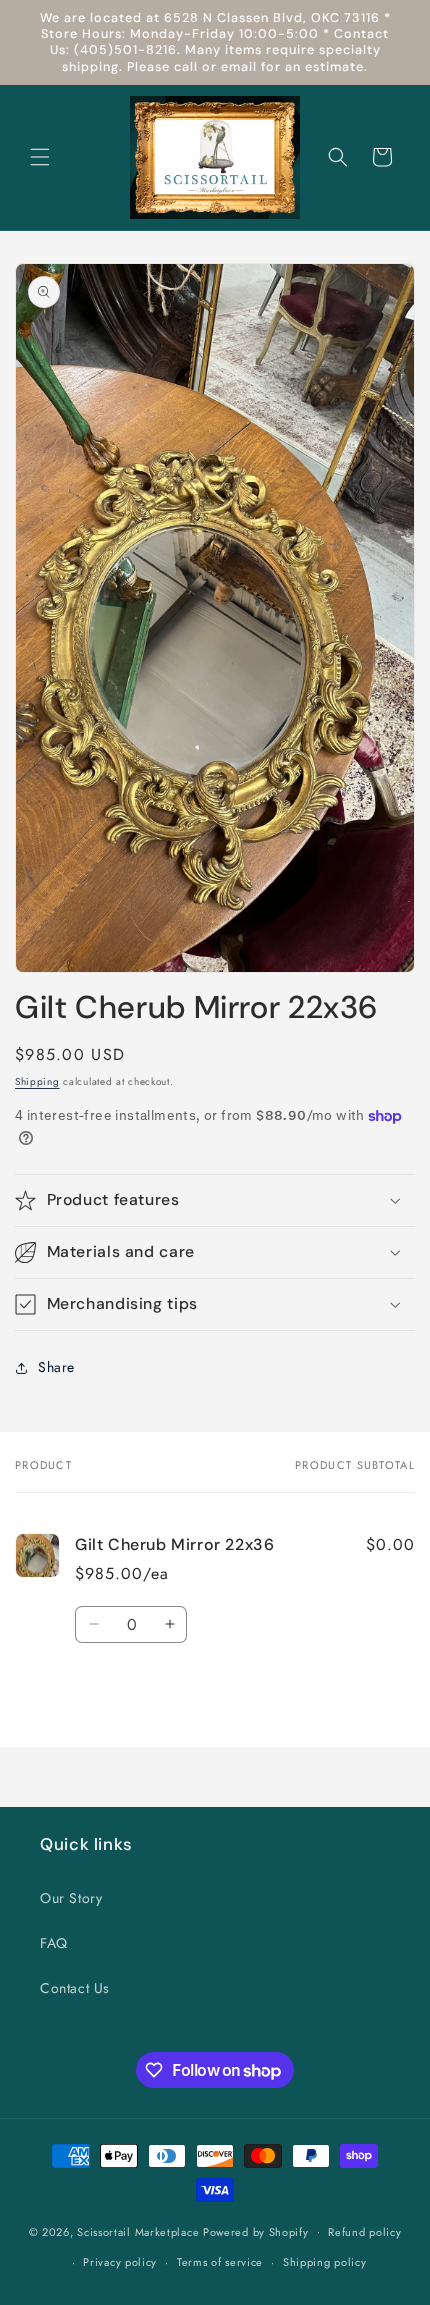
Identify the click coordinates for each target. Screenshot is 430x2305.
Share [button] (56, 1367)
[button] (40, 157)
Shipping (37, 1081)
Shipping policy (325, 2262)
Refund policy (364, 2232)
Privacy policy (120, 2262)
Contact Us (75, 1988)
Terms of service (220, 2262)
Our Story (71, 1898)
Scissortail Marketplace (140, 2231)
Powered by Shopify (256, 2231)
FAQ (54, 1943)
